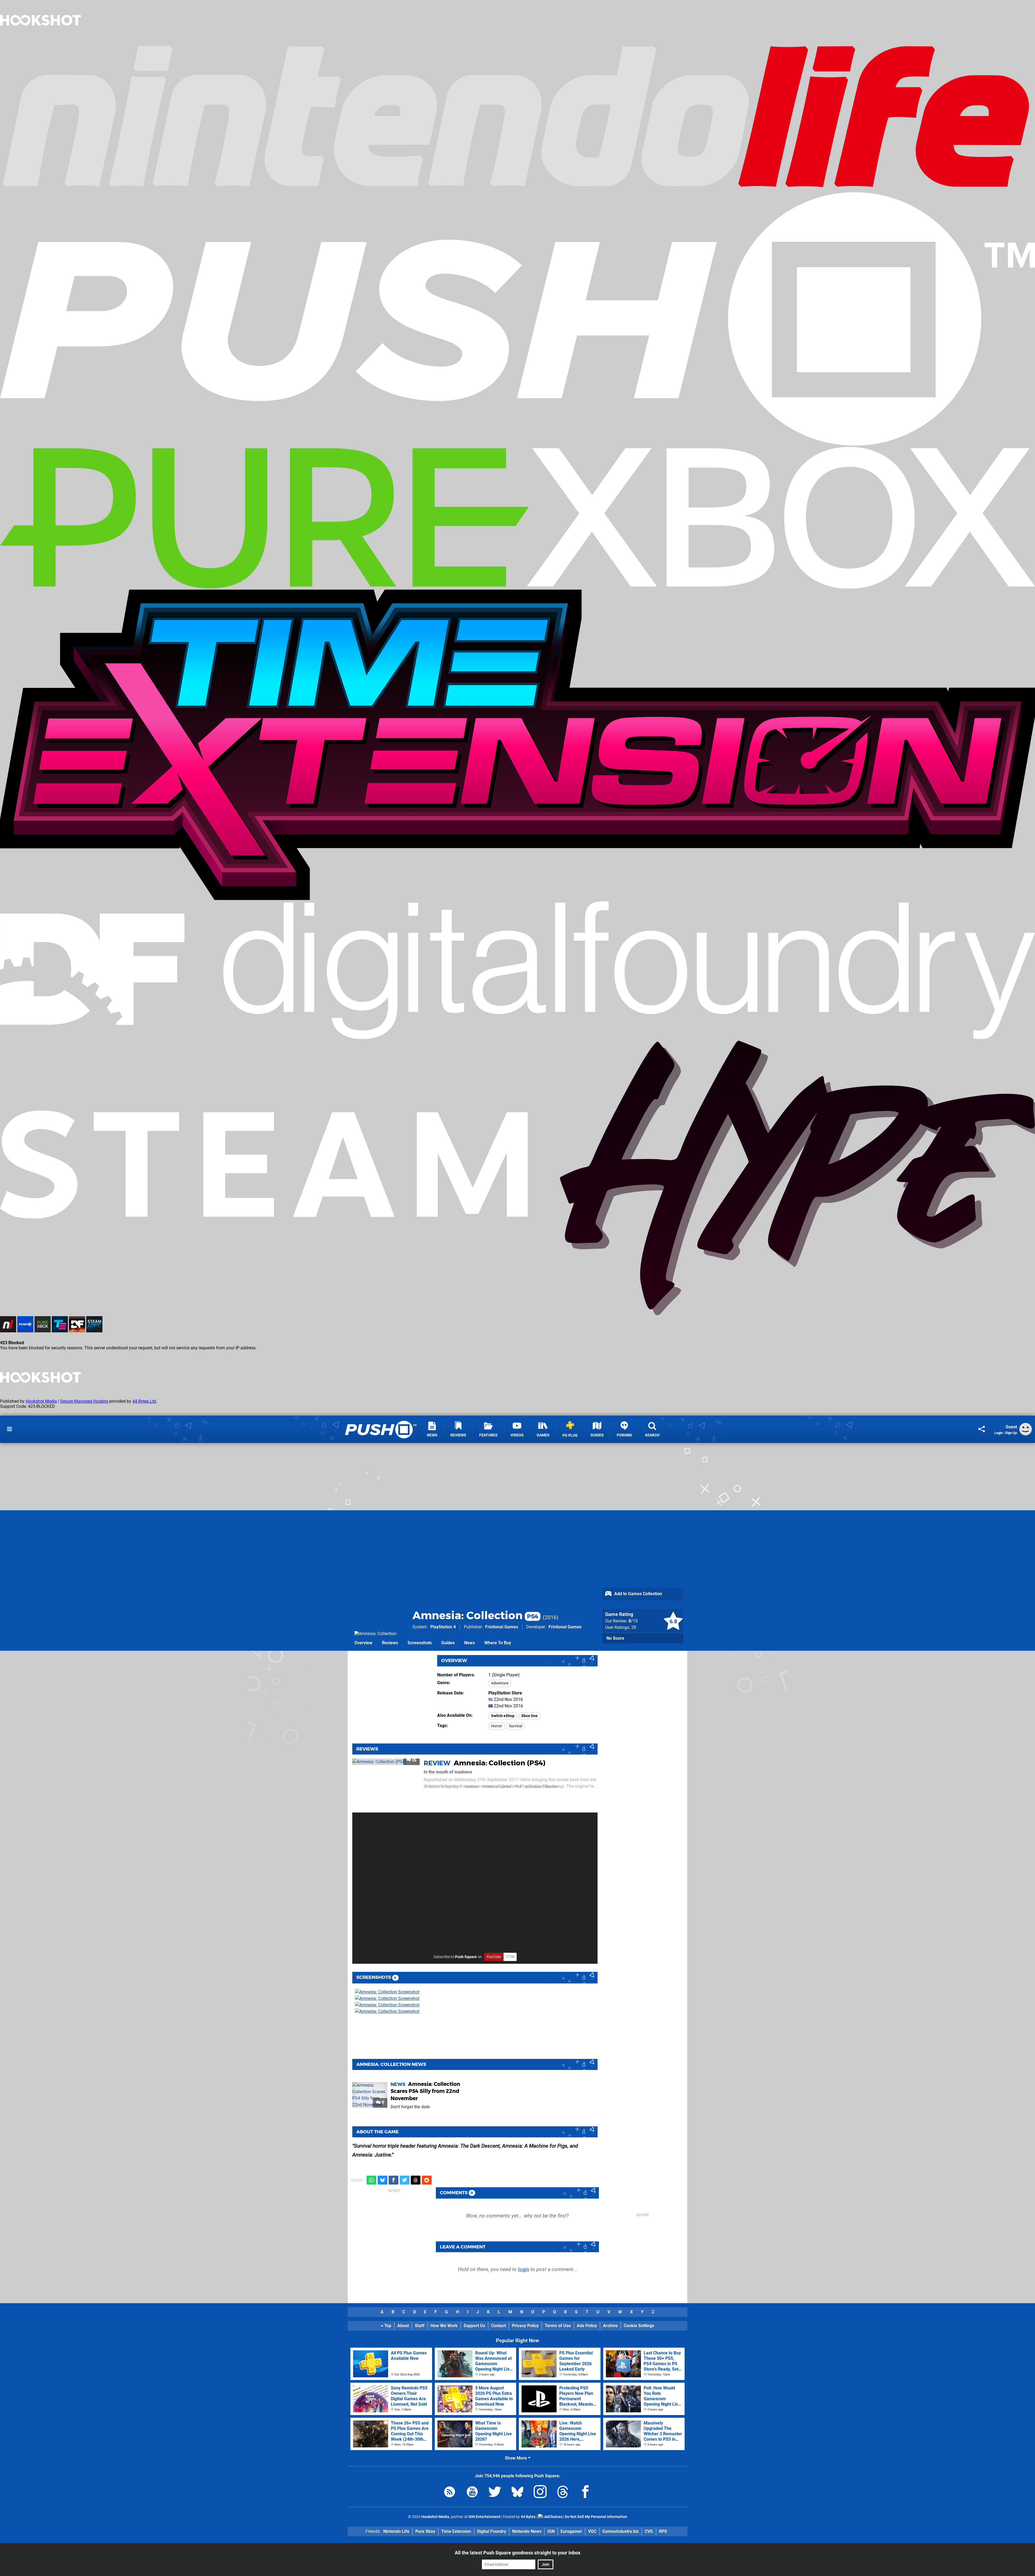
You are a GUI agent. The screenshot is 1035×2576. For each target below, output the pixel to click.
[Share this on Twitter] (405, 2180)
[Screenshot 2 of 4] (395, 1999)
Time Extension (456, 2531)
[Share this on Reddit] (427, 2180)
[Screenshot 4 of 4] (395, 2011)
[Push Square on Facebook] (585, 2493)
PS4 (518, 1787)
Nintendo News (527, 2531)
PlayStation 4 (443, 1627)
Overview (363, 1643)
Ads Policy (587, 2326)
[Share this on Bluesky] (382, 2180)
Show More (516, 2458)
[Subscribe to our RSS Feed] (450, 2493)
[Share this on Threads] (416, 2180)
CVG (649, 2531)
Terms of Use (558, 2326)
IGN (551, 2531)
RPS (663, 2531)
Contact (498, 2326)
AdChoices (553, 2517)
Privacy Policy (525, 2326)
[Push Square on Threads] (563, 2493)
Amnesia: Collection (475, 1615)
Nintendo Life (396, 2531)
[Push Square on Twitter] (495, 2493)
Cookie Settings (639, 2326)
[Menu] (9, 1429)
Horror (497, 1726)
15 (414, 1760)
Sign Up (1011, 1433)
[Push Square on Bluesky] (517, 2493)
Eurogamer (571, 2531)
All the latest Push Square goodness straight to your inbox (517, 2553)
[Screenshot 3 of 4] (395, 2005)
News (470, 1643)
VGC (592, 2531)
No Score (615, 1638)
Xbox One (529, 1716)
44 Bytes (528, 2517)
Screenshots (420, 1643)
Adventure (500, 1683)
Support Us (474, 2326)
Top (387, 2326)
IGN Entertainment (484, 2517)
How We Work (444, 2326)
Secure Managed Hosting (84, 1401)
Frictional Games (502, 1627)
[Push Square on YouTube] (472, 2493)
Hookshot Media (41, 1401)
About (403, 2326)
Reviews (390, 1643)
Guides (448, 1643)
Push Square (466, 1957)
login (524, 2269)
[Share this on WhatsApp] (371, 2180)
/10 (633, 1621)
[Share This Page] (982, 1429)
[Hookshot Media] (40, 39)
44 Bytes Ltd (144, 1401)
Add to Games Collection (638, 1594)
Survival (515, 1726)
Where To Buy (498, 1643)
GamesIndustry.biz (621, 2531)
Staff (420, 2326)
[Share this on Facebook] (394, 2180)
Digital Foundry (492, 2531)
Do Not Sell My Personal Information (596, 2517)
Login (998, 1433)
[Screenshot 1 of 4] (395, 1992)
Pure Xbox (425, 2531)
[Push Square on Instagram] (540, 2493)
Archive (610, 2326)
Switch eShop (503, 1716)
